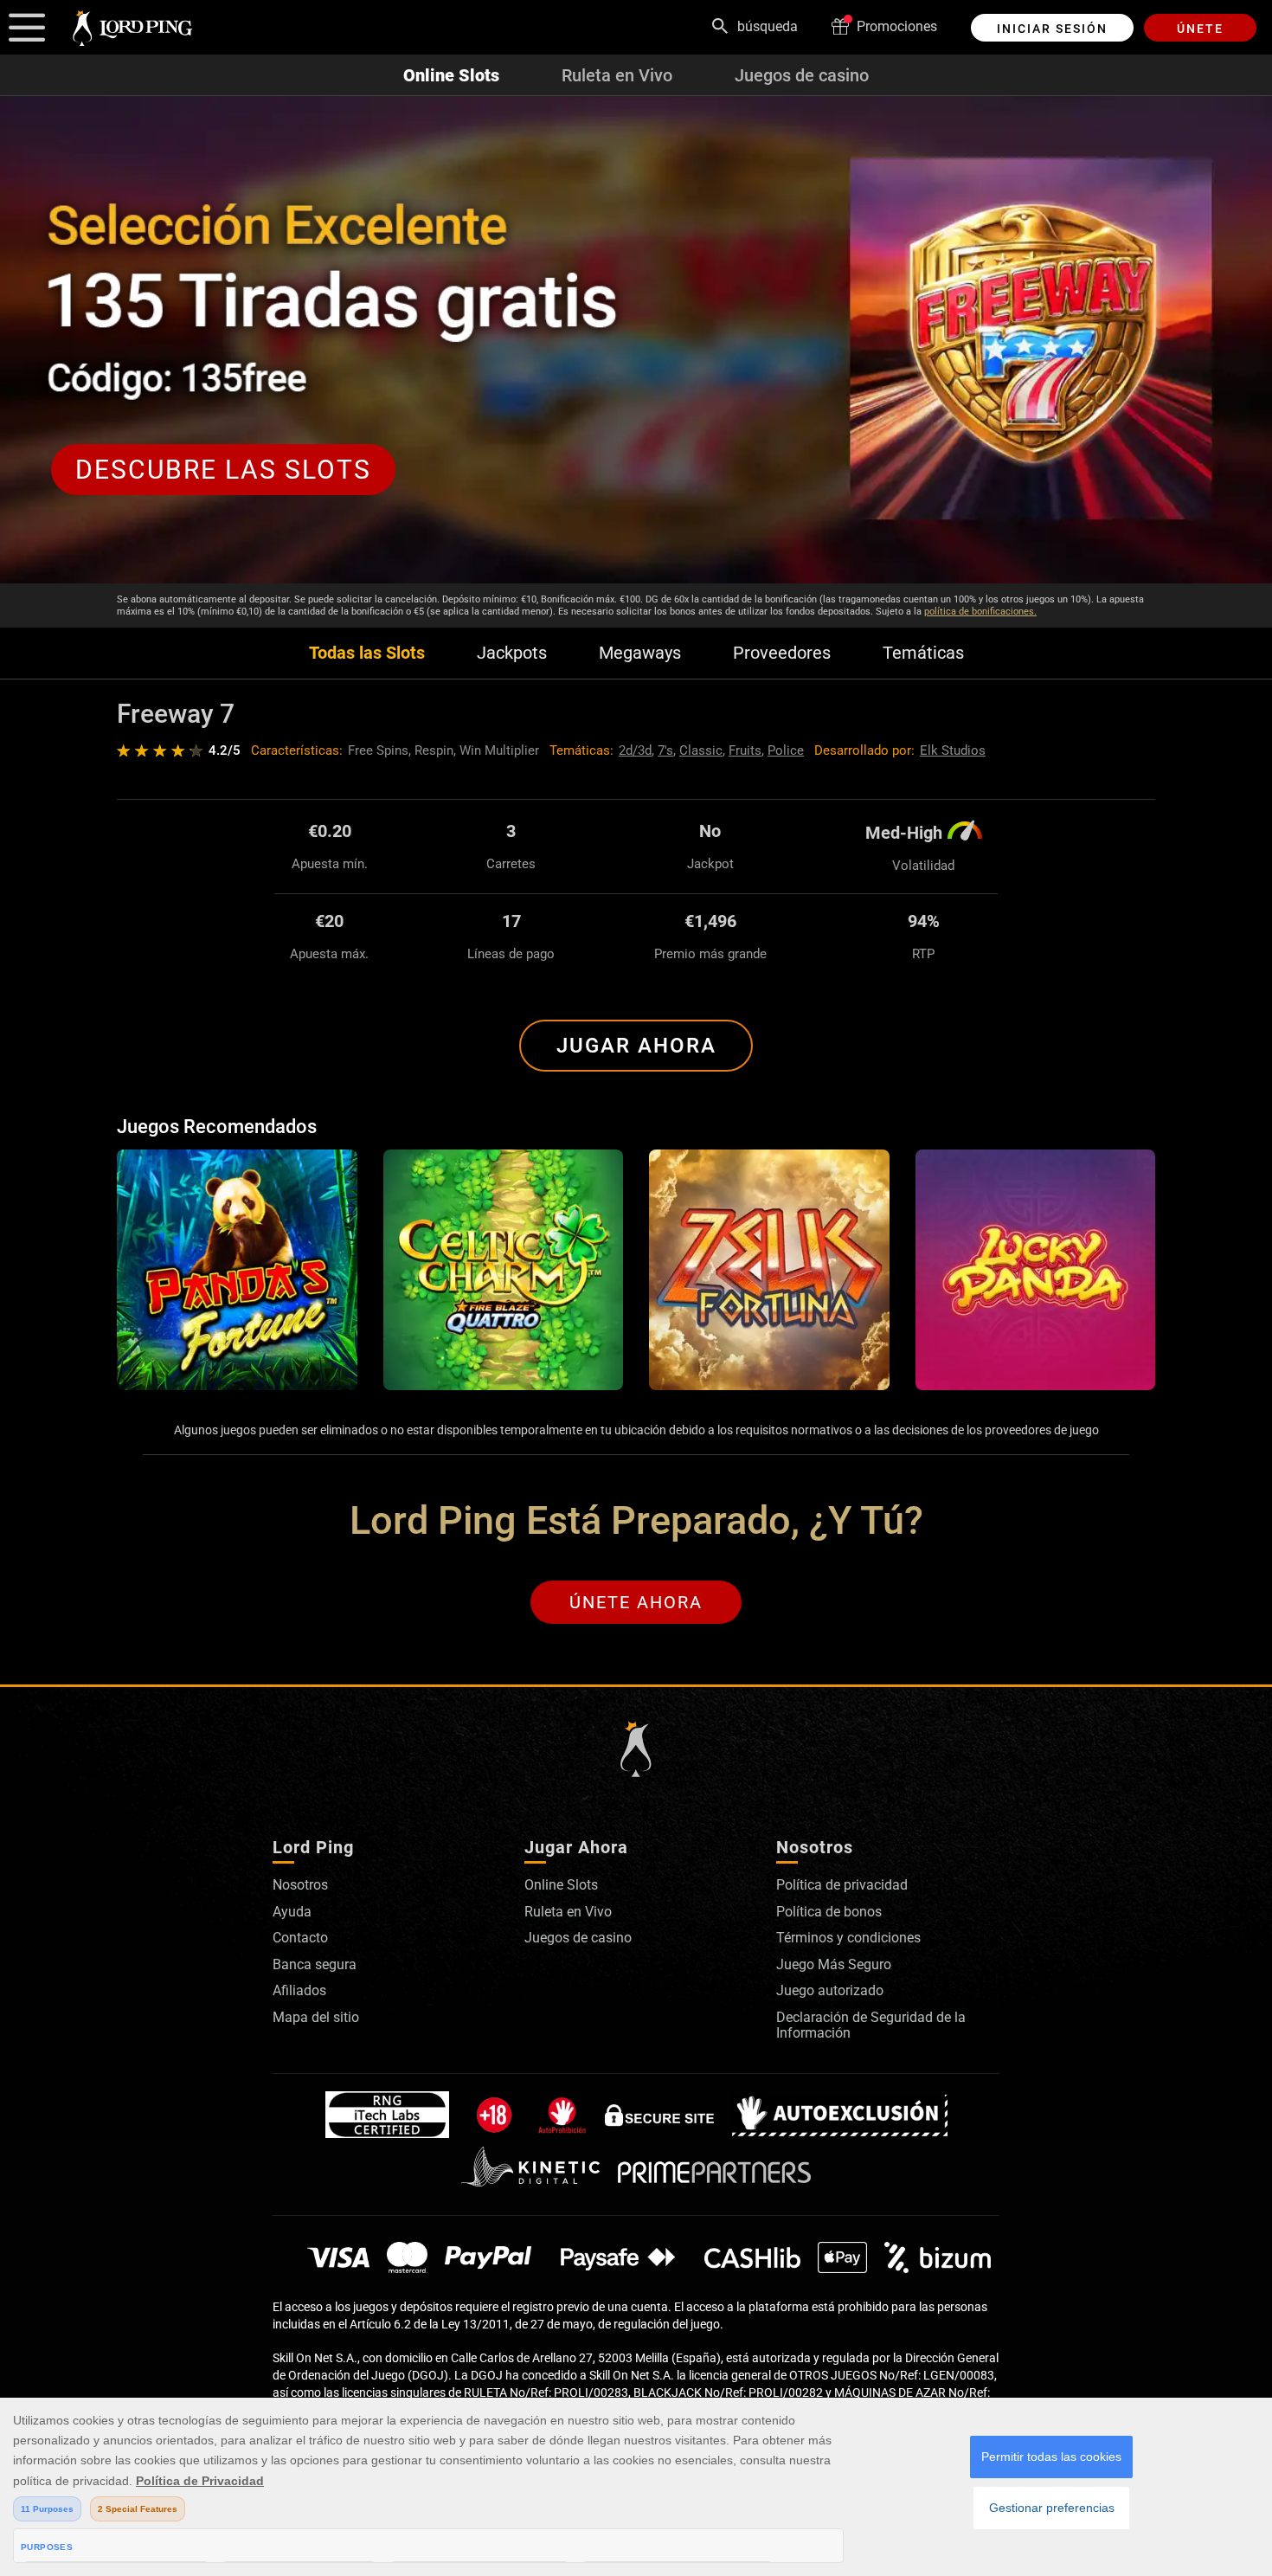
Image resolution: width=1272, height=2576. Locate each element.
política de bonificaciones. (980, 612)
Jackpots (512, 653)
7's (665, 750)
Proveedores (782, 653)
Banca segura (315, 1964)
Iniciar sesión (1052, 29)
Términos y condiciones (848, 1938)
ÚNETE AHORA (636, 1602)
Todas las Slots (367, 653)
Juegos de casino (802, 75)
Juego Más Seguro (834, 1964)
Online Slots (451, 75)
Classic (701, 750)
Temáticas (923, 653)
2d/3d (635, 750)
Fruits (745, 750)
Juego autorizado (830, 1990)
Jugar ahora (636, 1046)
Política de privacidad (842, 1885)
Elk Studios (953, 750)
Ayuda (292, 1912)
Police (786, 750)
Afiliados (299, 1990)
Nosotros (300, 1885)
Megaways (640, 653)
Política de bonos (829, 1912)
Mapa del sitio (316, 2017)
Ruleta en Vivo (617, 75)
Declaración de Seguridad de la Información (871, 2025)
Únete (1200, 29)
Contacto (300, 1938)
